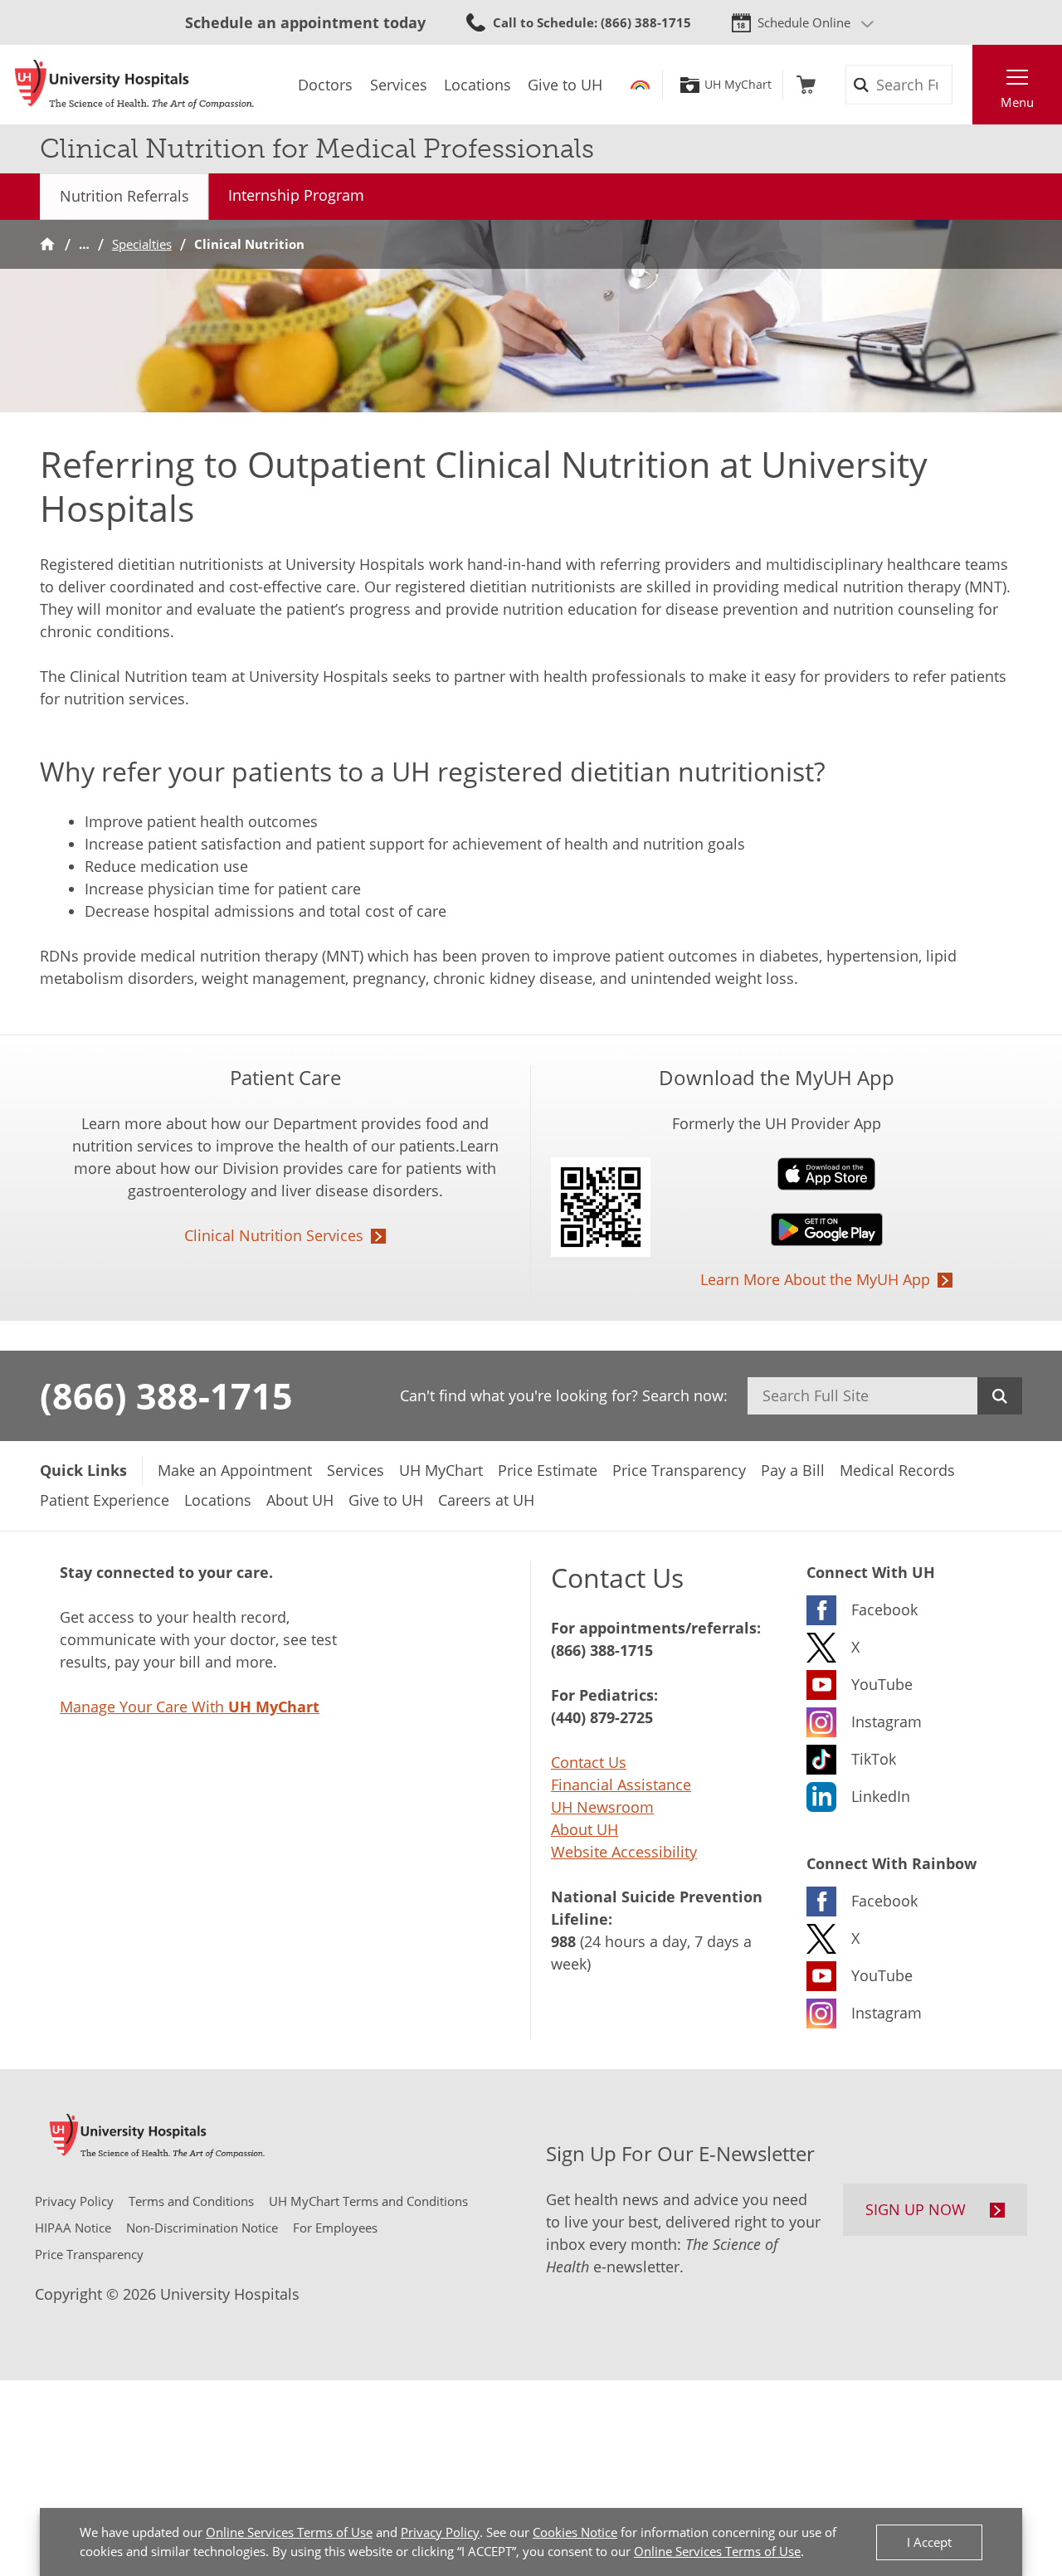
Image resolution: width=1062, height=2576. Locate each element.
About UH (585, 1829)
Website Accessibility (624, 1852)
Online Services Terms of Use (289, 2532)
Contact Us (589, 1762)
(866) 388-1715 (166, 1395)
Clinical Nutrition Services (274, 1235)
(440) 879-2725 (602, 1717)
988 (563, 1941)
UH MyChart (738, 85)
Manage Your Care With (190, 1707)
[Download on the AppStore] (777, 1174)
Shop (806, 85)
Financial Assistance (621, 1785)
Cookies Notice (575, 2532)
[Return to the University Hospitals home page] (134, 85)
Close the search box (963, 85)
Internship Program (296, 195)
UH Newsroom (602, 1807)
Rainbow (640, 85)
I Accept (929, 2542)
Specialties (142, 244)
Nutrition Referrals (124, 196)
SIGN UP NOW (916, 2209)
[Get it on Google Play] (777, 1230)
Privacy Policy (440, 2532)
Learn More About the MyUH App (815, 1279)
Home (47, 244)
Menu (1017, 102)
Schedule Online (804, 22)
